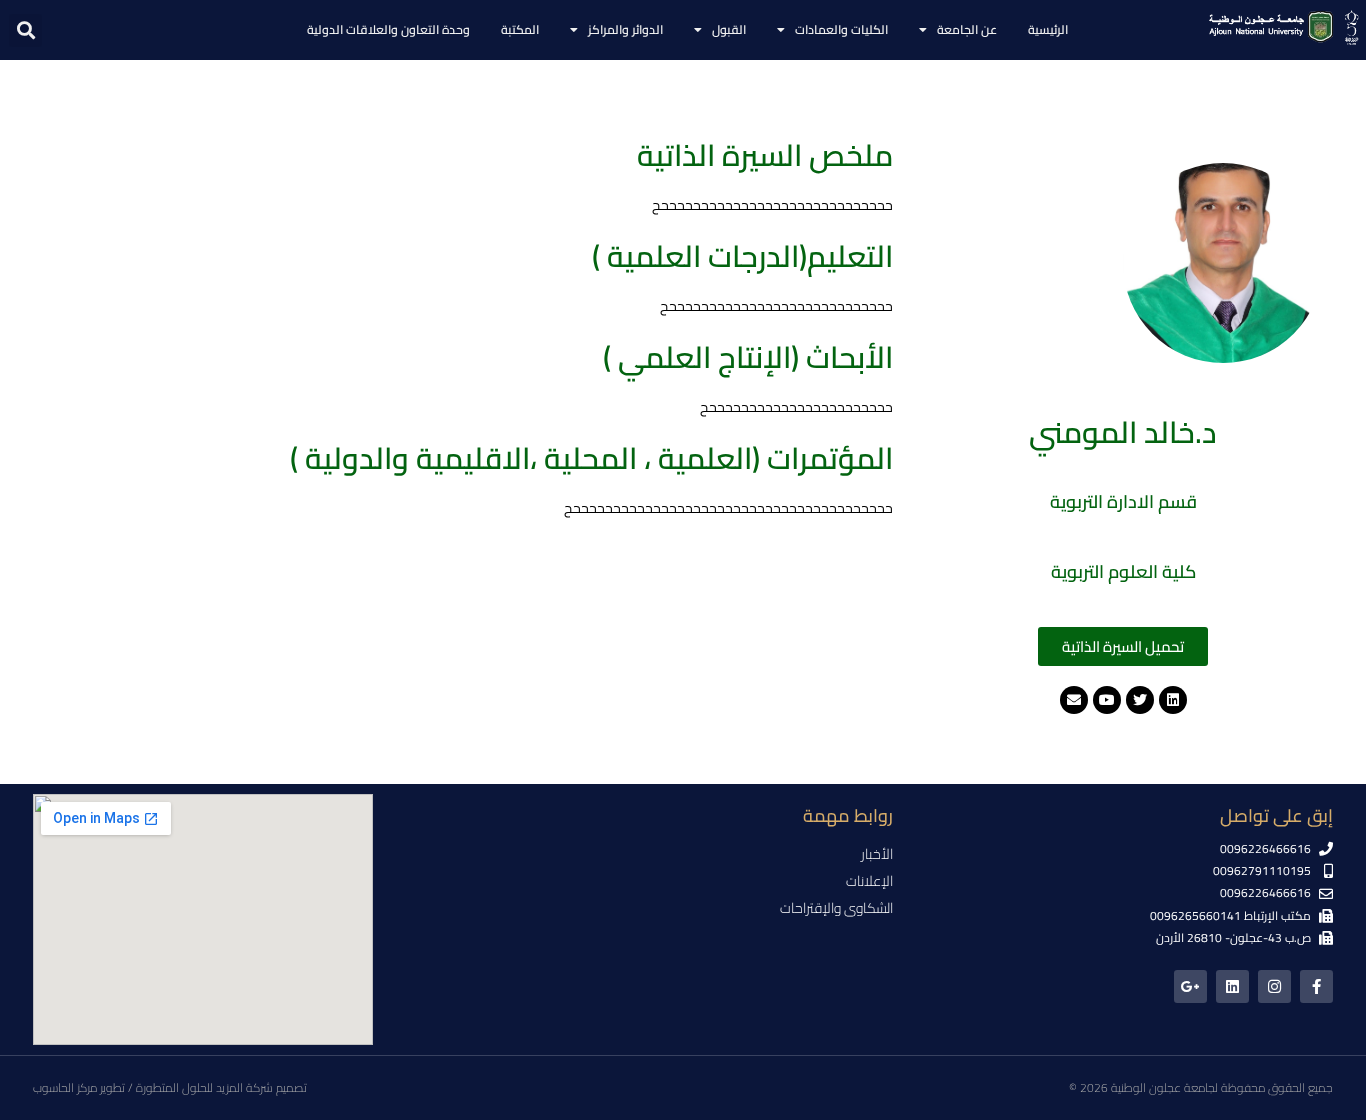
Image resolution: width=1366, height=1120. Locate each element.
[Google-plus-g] (1190, 986)
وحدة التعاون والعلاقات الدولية (388, 29)
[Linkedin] (1232, 986)
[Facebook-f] (1316, 986)
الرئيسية (1048, 29)
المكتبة (520, 29)
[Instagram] (1274, 986)
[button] (25, 30)
